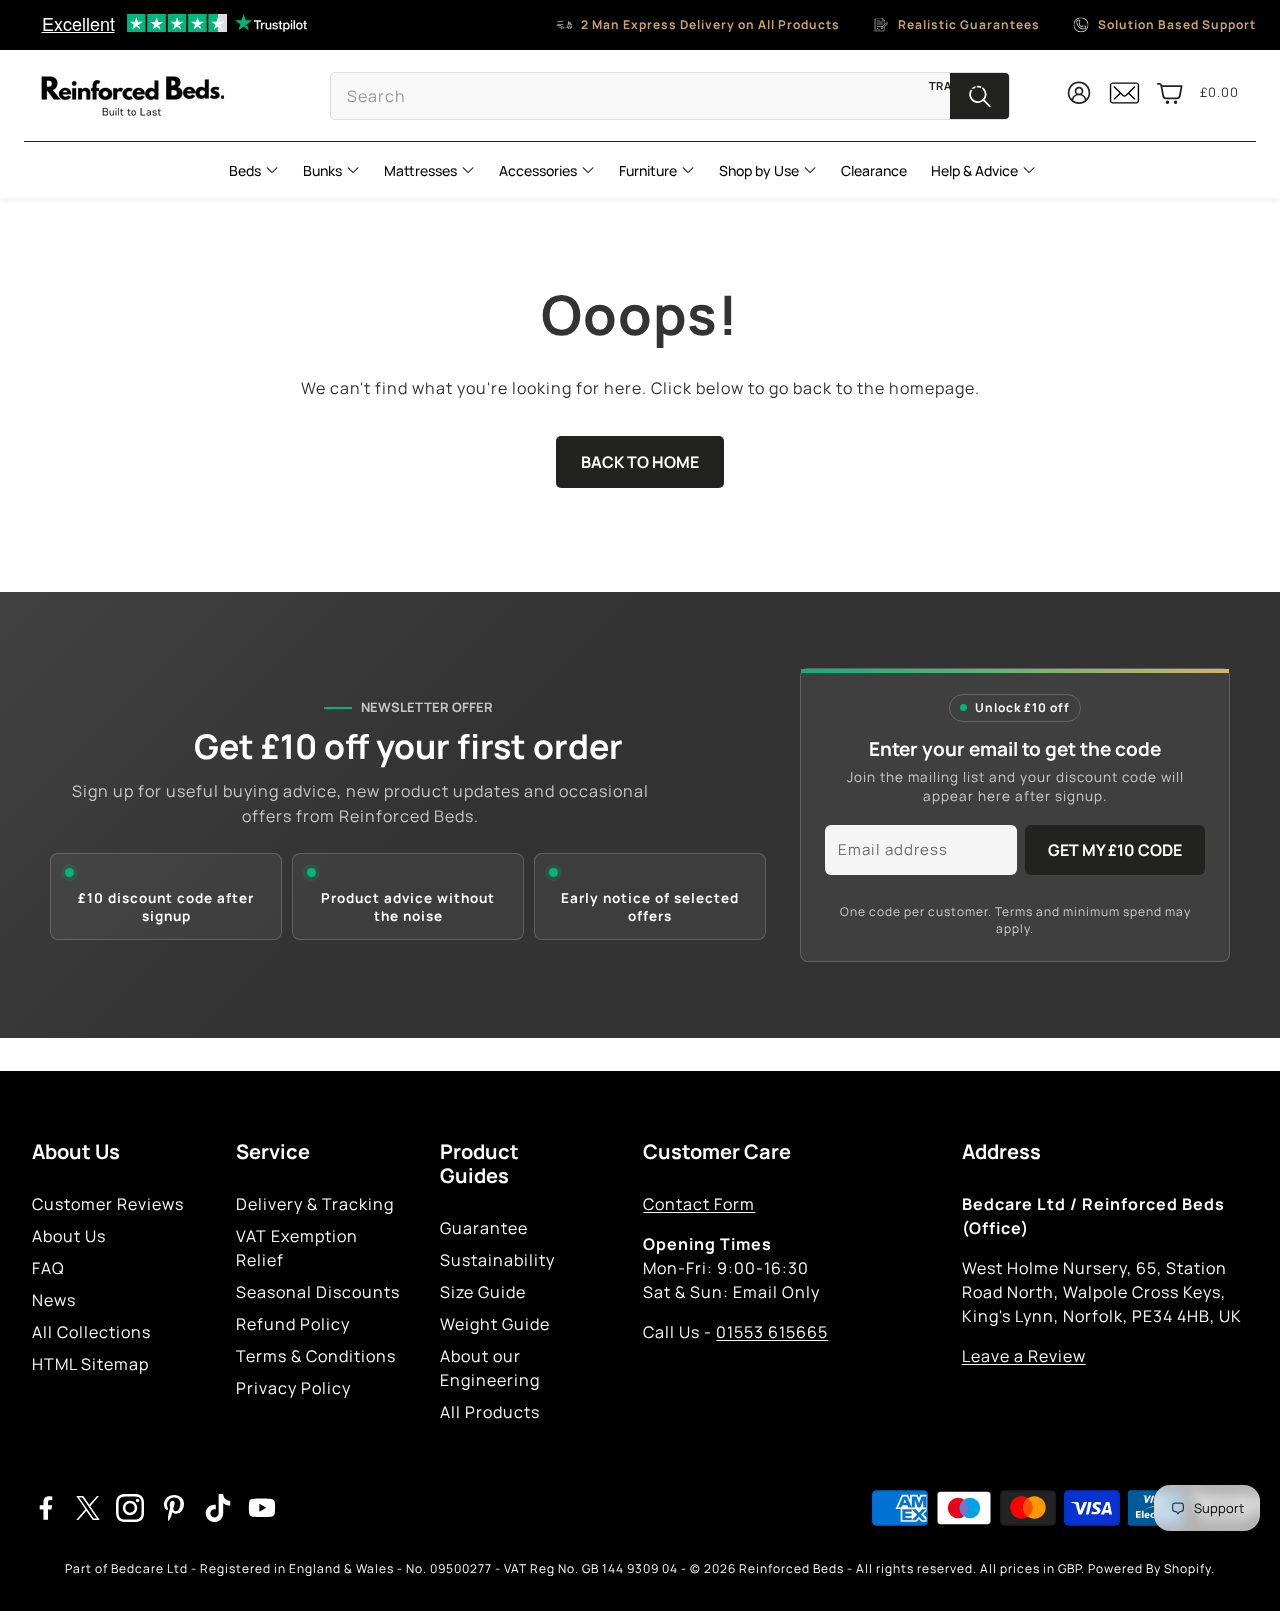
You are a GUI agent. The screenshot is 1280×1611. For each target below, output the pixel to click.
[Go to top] (1235, 1568)
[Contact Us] (1124, 101)
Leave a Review (1024, 1356)
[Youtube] (262, 1508)
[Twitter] (88, 1508)
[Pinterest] (174, 1508)
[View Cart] (1170, 93)
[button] (670, 96)
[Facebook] (46, 1508)
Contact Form (699, 1204)
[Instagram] (130, 1508)
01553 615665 (772, 1332)
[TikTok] (218, 1508)
